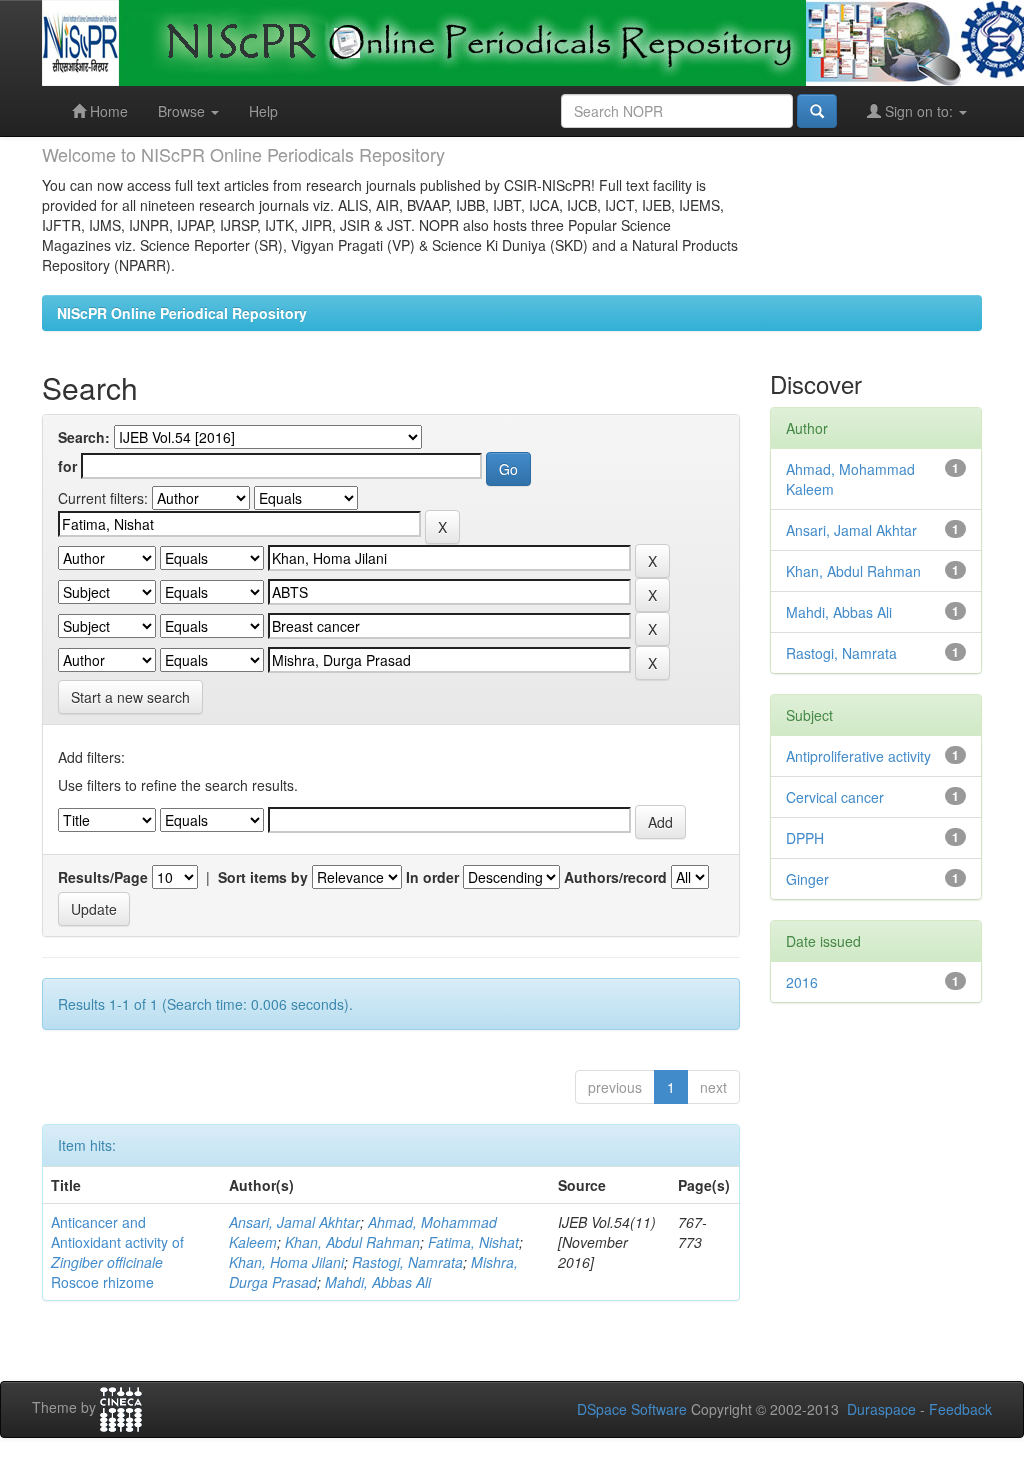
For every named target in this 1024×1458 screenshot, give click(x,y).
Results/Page (103, 877)
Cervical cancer (835, 797)
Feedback (960, 1409)
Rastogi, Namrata (407, 1262)
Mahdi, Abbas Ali (378, 1282)
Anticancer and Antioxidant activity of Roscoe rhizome (117, 1252)
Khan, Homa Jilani (286, 1262)
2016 (802, 982)
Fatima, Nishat (473, 1242)
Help (263, 111)
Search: (84, 437)
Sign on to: (919, 111)
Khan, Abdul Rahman (352, 1242)
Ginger (807, 879)
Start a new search (130, 697)
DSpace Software (632, 1409)
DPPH (805, 838)
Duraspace (881, 1409)
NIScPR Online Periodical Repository (182, 313)
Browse (183, 111)
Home (107, 111)
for (67, 466)
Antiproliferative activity (858, 756)
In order (432, 877)
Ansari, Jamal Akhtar (294, 1222)
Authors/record (615, 877)
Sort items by (263, 877)
